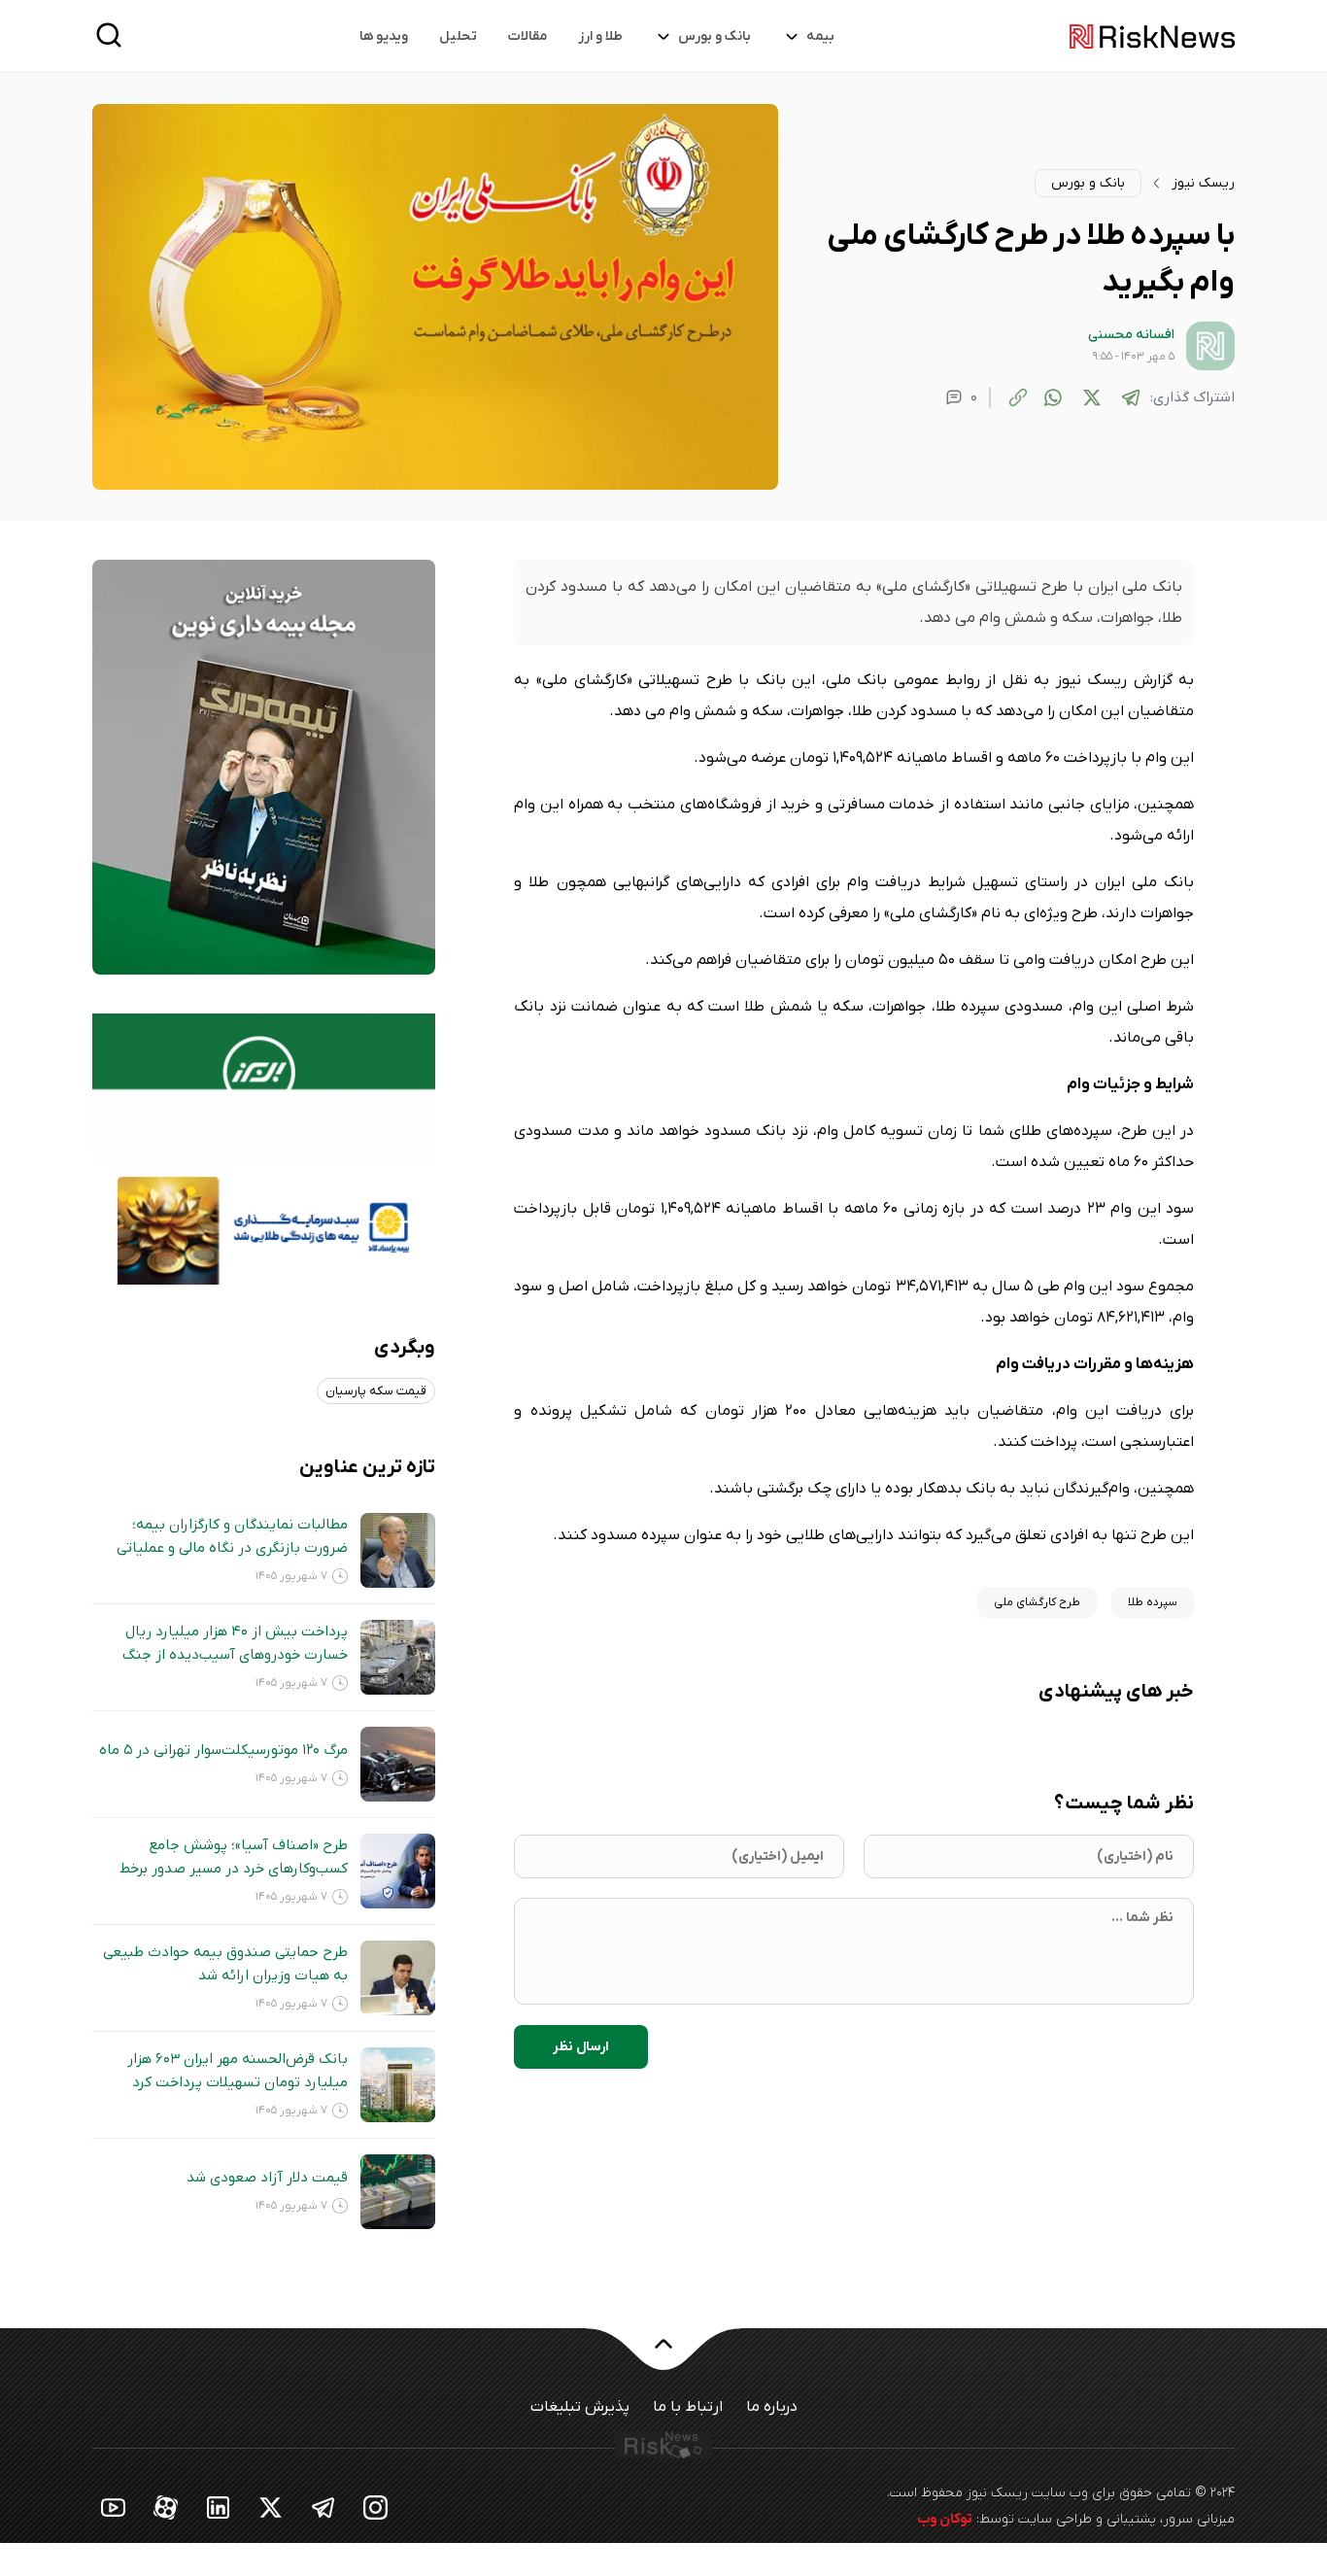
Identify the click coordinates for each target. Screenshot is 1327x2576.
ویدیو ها (384, 36)
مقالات (527, 36)
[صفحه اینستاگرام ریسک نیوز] (376, 2507)
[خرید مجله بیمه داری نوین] (264, 767)
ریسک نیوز (1203, 183)
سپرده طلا (1153, 1602)
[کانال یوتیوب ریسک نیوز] (114, 2507)
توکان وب (945, 2519)
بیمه (820, 36)
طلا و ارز (600, 36)
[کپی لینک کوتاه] (1018, 397)
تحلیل (458, 36)
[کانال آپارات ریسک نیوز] (166, 2507)
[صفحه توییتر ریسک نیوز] (271, 2507)
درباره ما (772, 2407)
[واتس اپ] (1053, 397)
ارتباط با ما (688, 2407)
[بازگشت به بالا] (663, 2355)
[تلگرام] (1131, 397)
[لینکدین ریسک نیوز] (219, 2507)
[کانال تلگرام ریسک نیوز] (323, 2507)
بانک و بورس (715, 36)
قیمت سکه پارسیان (376, 1391)
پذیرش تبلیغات (580, 2407)
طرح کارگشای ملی (1037, 1602)
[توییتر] (1092, 397)
